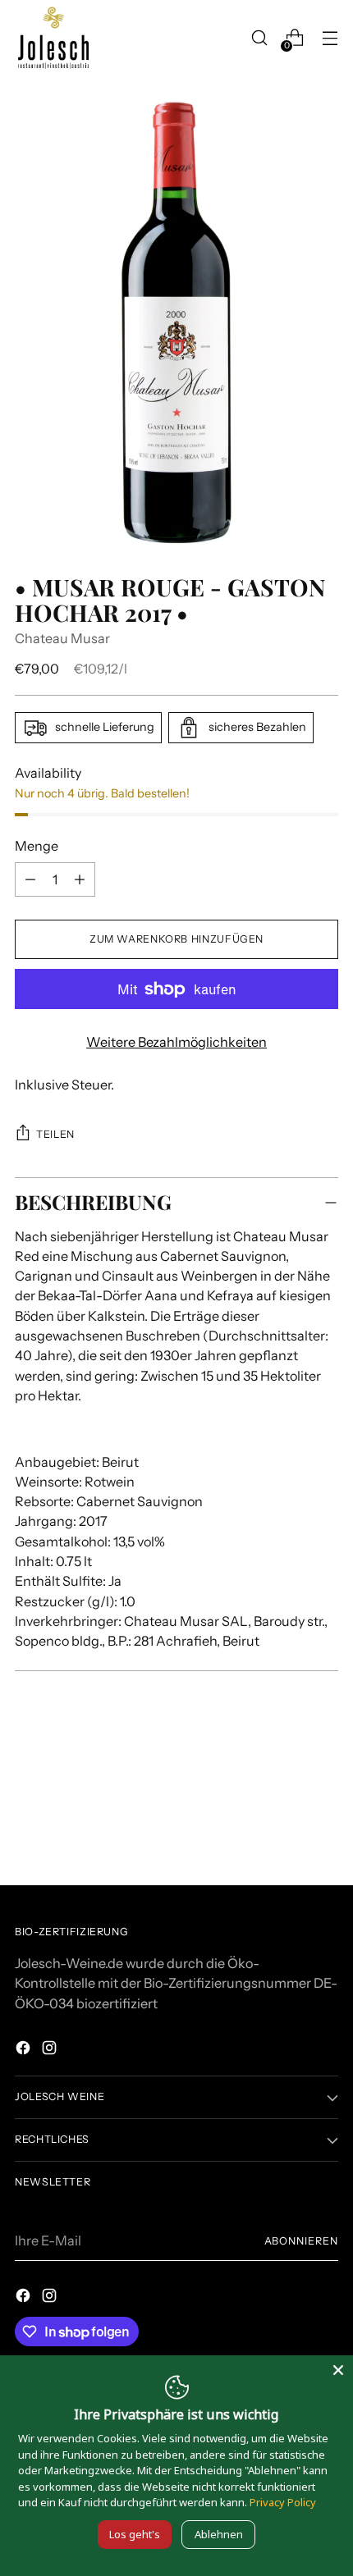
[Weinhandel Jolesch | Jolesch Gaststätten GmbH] (52, 38)
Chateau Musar (62, 638)
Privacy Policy (283, 2502)
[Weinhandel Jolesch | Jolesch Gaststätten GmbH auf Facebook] (25, 2050)
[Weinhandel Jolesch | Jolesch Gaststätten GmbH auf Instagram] (51, 2050)
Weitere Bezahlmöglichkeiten (176, 1042)
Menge (37, 846)
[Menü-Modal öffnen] (330, 38)
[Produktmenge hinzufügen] (30, 879)
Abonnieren (301, 2241)
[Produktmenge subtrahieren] (80, 879)
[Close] (338, 2370)
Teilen (55, 1134)
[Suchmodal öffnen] (259, 38)
